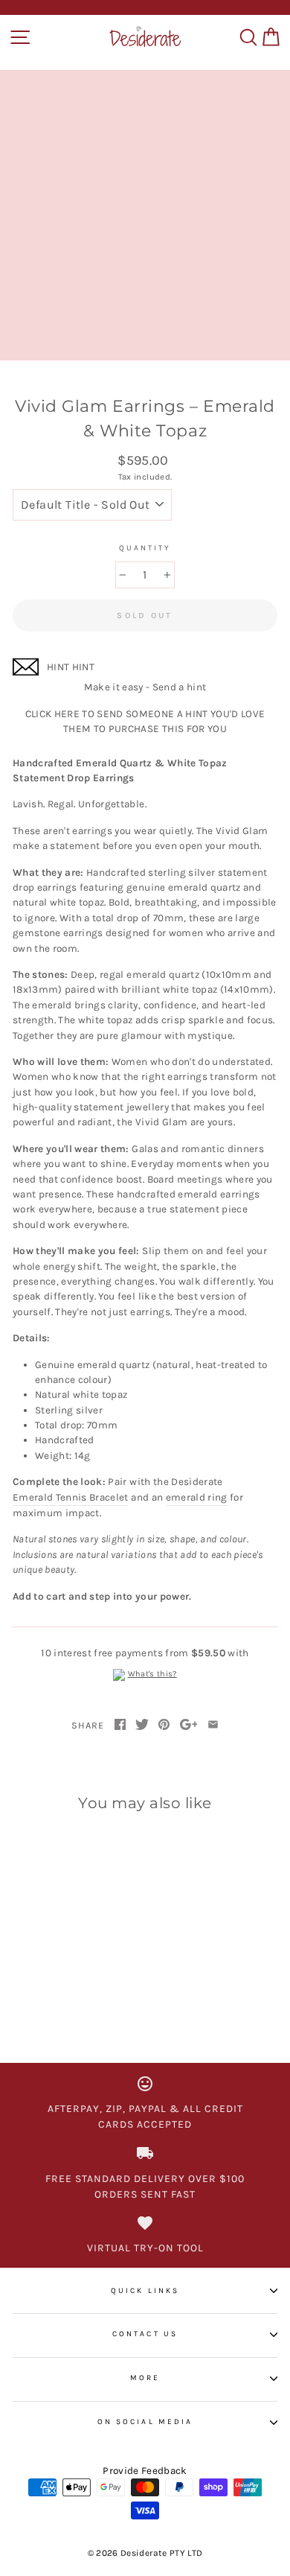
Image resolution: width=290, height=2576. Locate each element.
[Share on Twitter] (142, 1726)
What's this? (152, 1674)
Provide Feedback (145, 2471)
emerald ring (197, 1497)
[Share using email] (213, 1726)
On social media (145, 2422)
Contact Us (145, 2334)
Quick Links (145, 2291)
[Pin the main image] (164, 1726)
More (145, 2378)
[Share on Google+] (189, 1726)
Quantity (145, 548)
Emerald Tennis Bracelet (71, 1497)
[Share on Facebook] (120, 1726)
